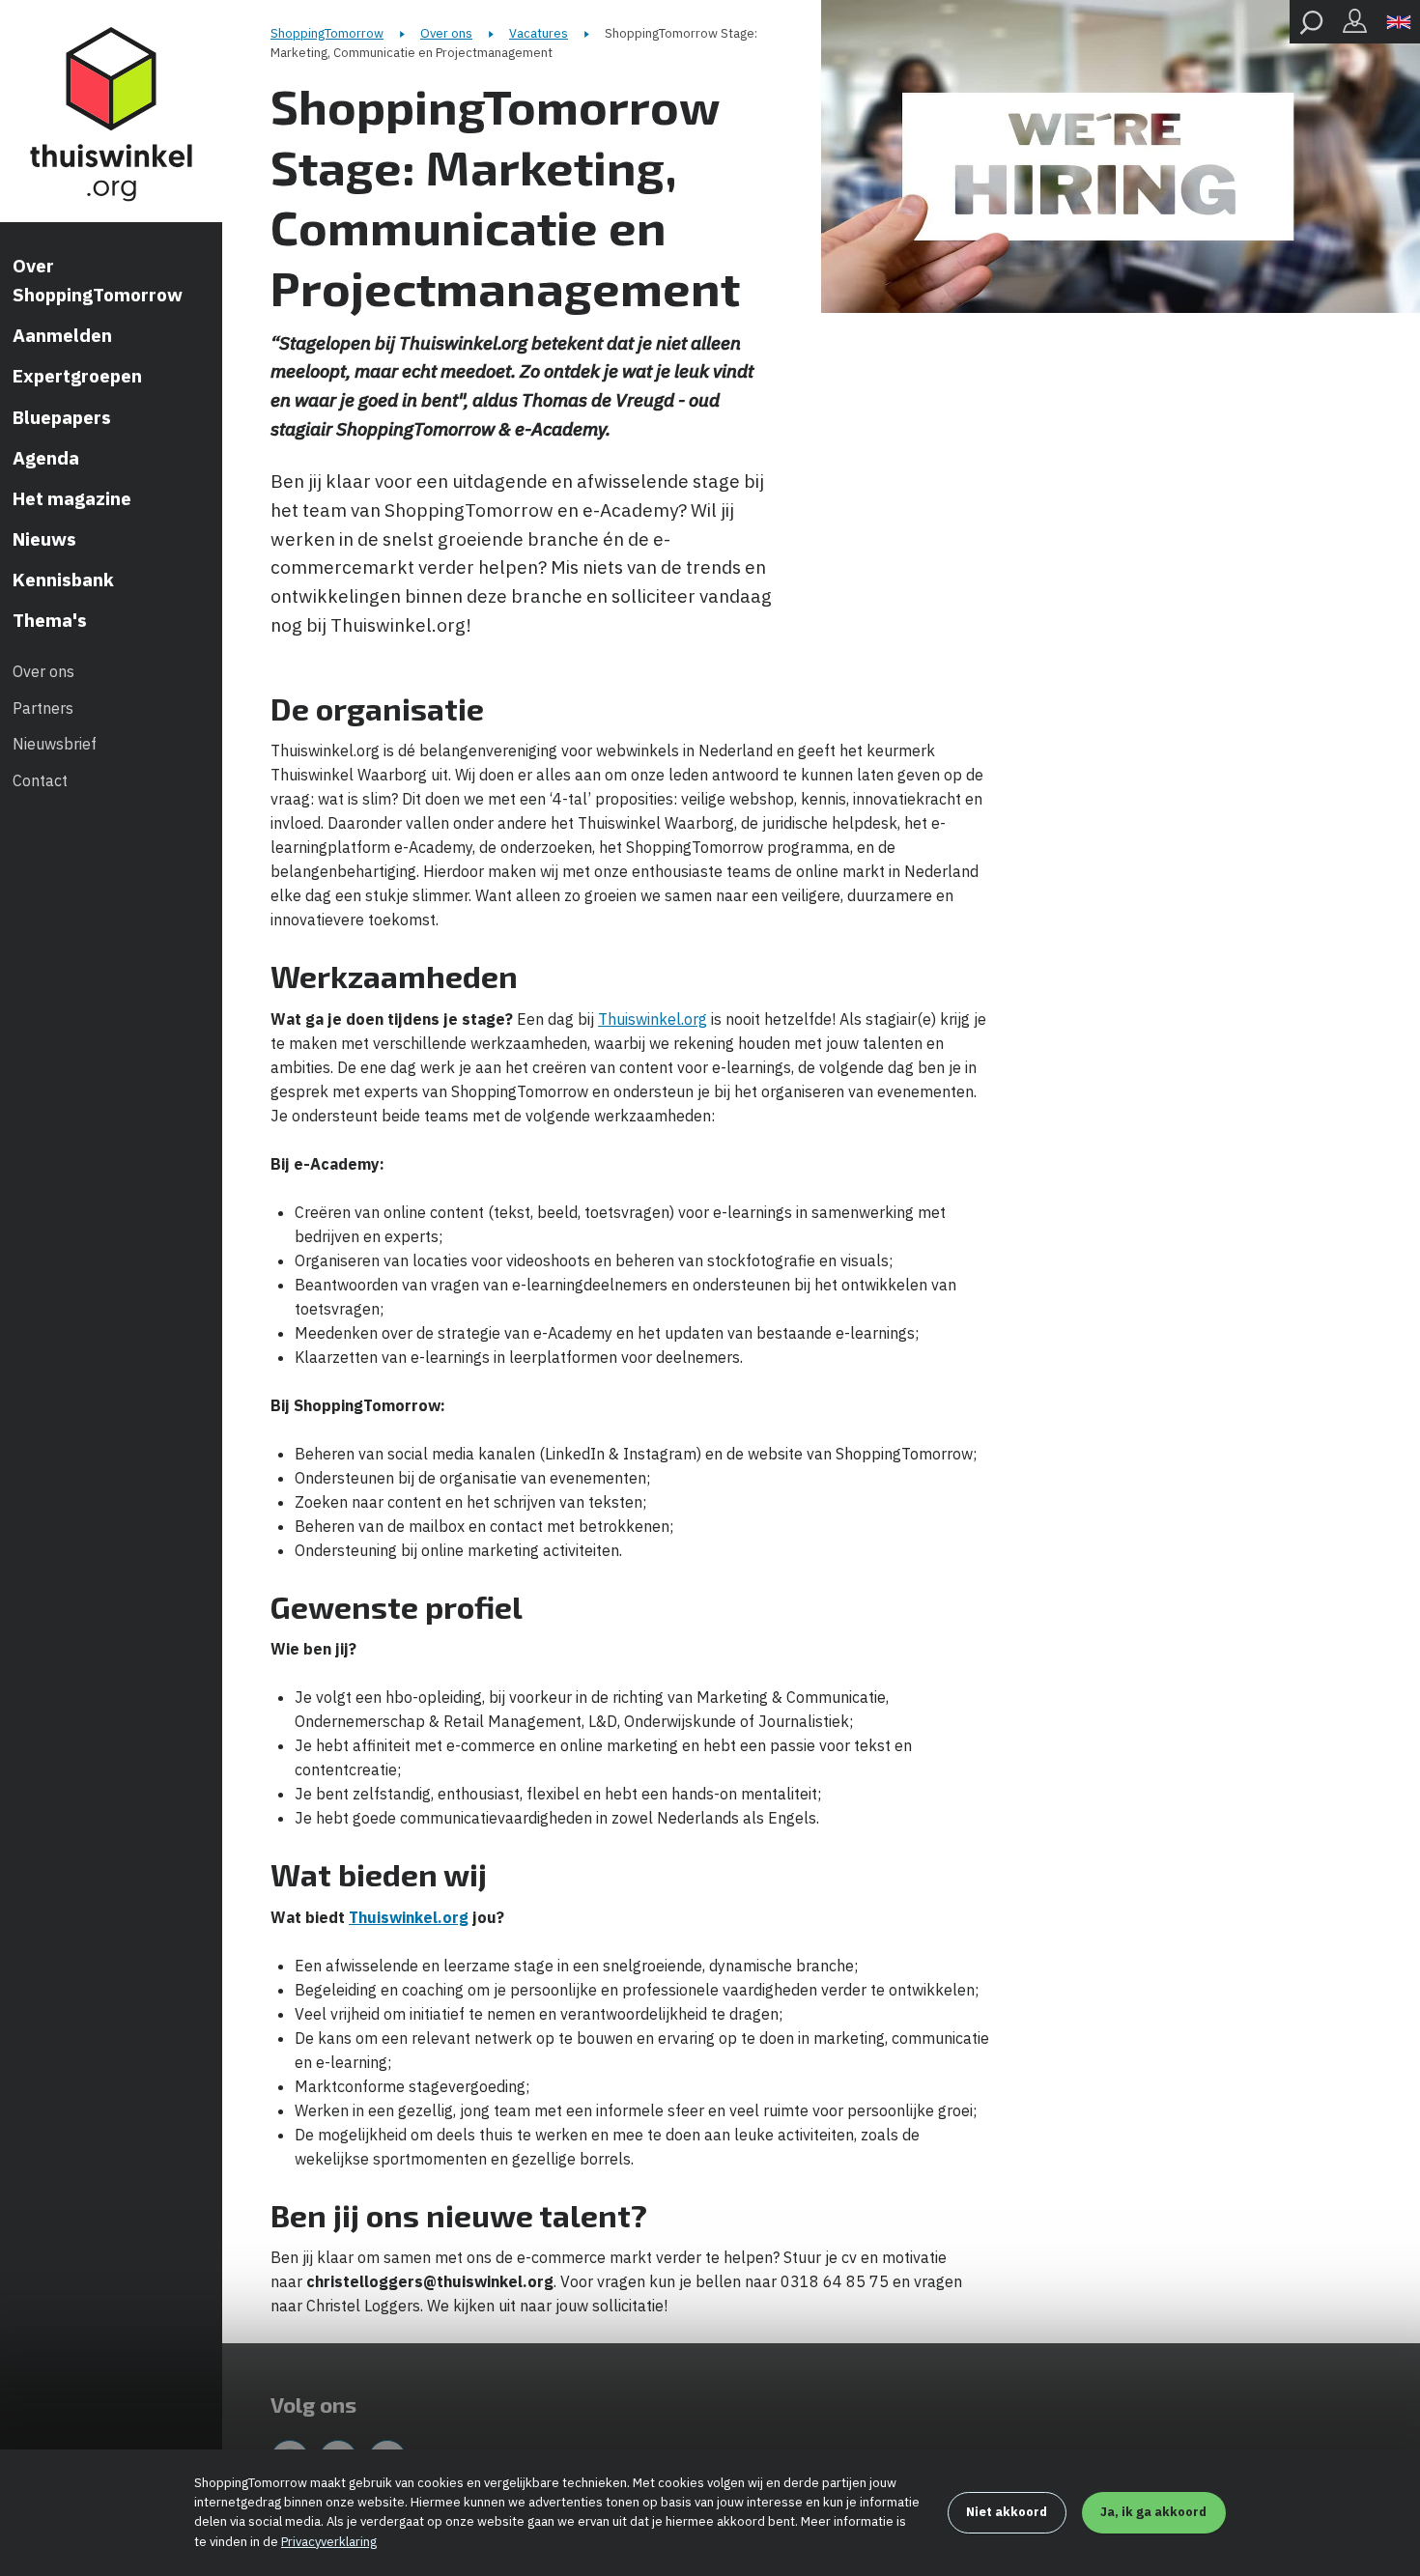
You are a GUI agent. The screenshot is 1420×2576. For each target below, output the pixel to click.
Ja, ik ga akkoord (1153, 2512)
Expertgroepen (77, 376)
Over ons (43, 671)
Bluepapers (62, 417)
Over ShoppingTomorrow (98, 280)
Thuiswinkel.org (653, 1019)
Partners (43, 708)
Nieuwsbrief (55, 744)
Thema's (50, 620)
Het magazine (72, 498)
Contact (40, 780)
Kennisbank (63, 580)
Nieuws (44, 539)
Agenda (46, 458)
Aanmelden (62, 335)
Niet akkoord (1007, 2512)
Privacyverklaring (329, 2542)
